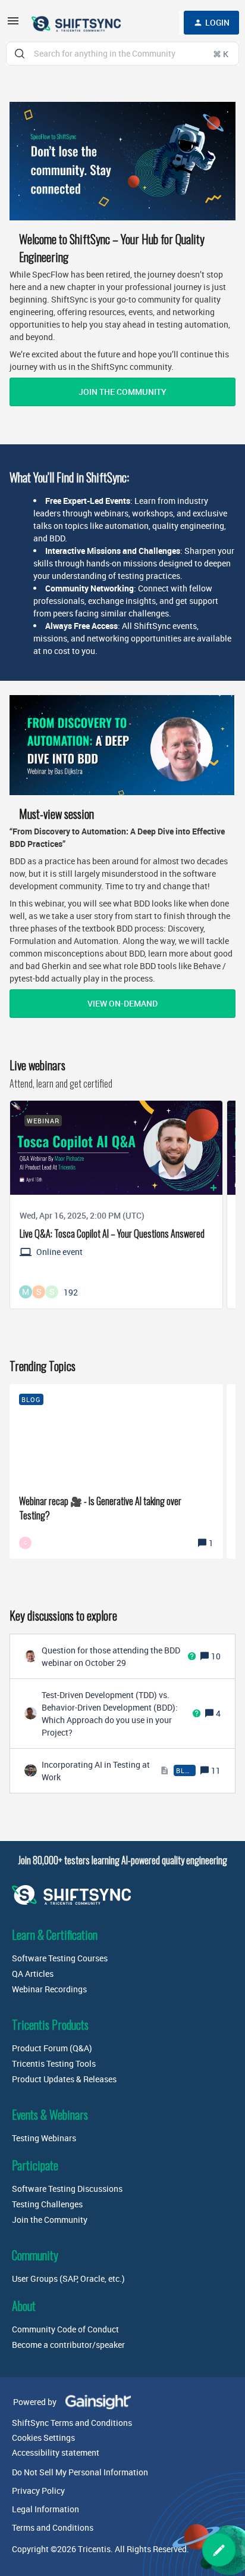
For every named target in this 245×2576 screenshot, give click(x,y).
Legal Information (45, 2509)
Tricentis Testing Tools (54, 2063)
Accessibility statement (56, 2452)
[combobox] (122, 54)
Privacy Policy (38, 2491)
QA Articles (33, 1974)
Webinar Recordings (49, 1989)
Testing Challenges (47, 2204)
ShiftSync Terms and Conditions (72, 2423)
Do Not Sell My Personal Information (80, 2472)
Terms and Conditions (53, 2527)
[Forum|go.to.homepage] (77, 23)
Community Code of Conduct (65, 2329)
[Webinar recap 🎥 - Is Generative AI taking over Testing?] (116, 1471)
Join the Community (122, 392)
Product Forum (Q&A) (52, 2048)
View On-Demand (122, 1003)
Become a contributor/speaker (68, 2345)
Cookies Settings (43, 2438)
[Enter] (20, 54)
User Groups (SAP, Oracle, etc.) (68, 2278)
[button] (219, 2550)
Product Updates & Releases (64, 2079)
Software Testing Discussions (67, 2189)
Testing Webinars (44, 2138)
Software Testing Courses (60, 1958)
